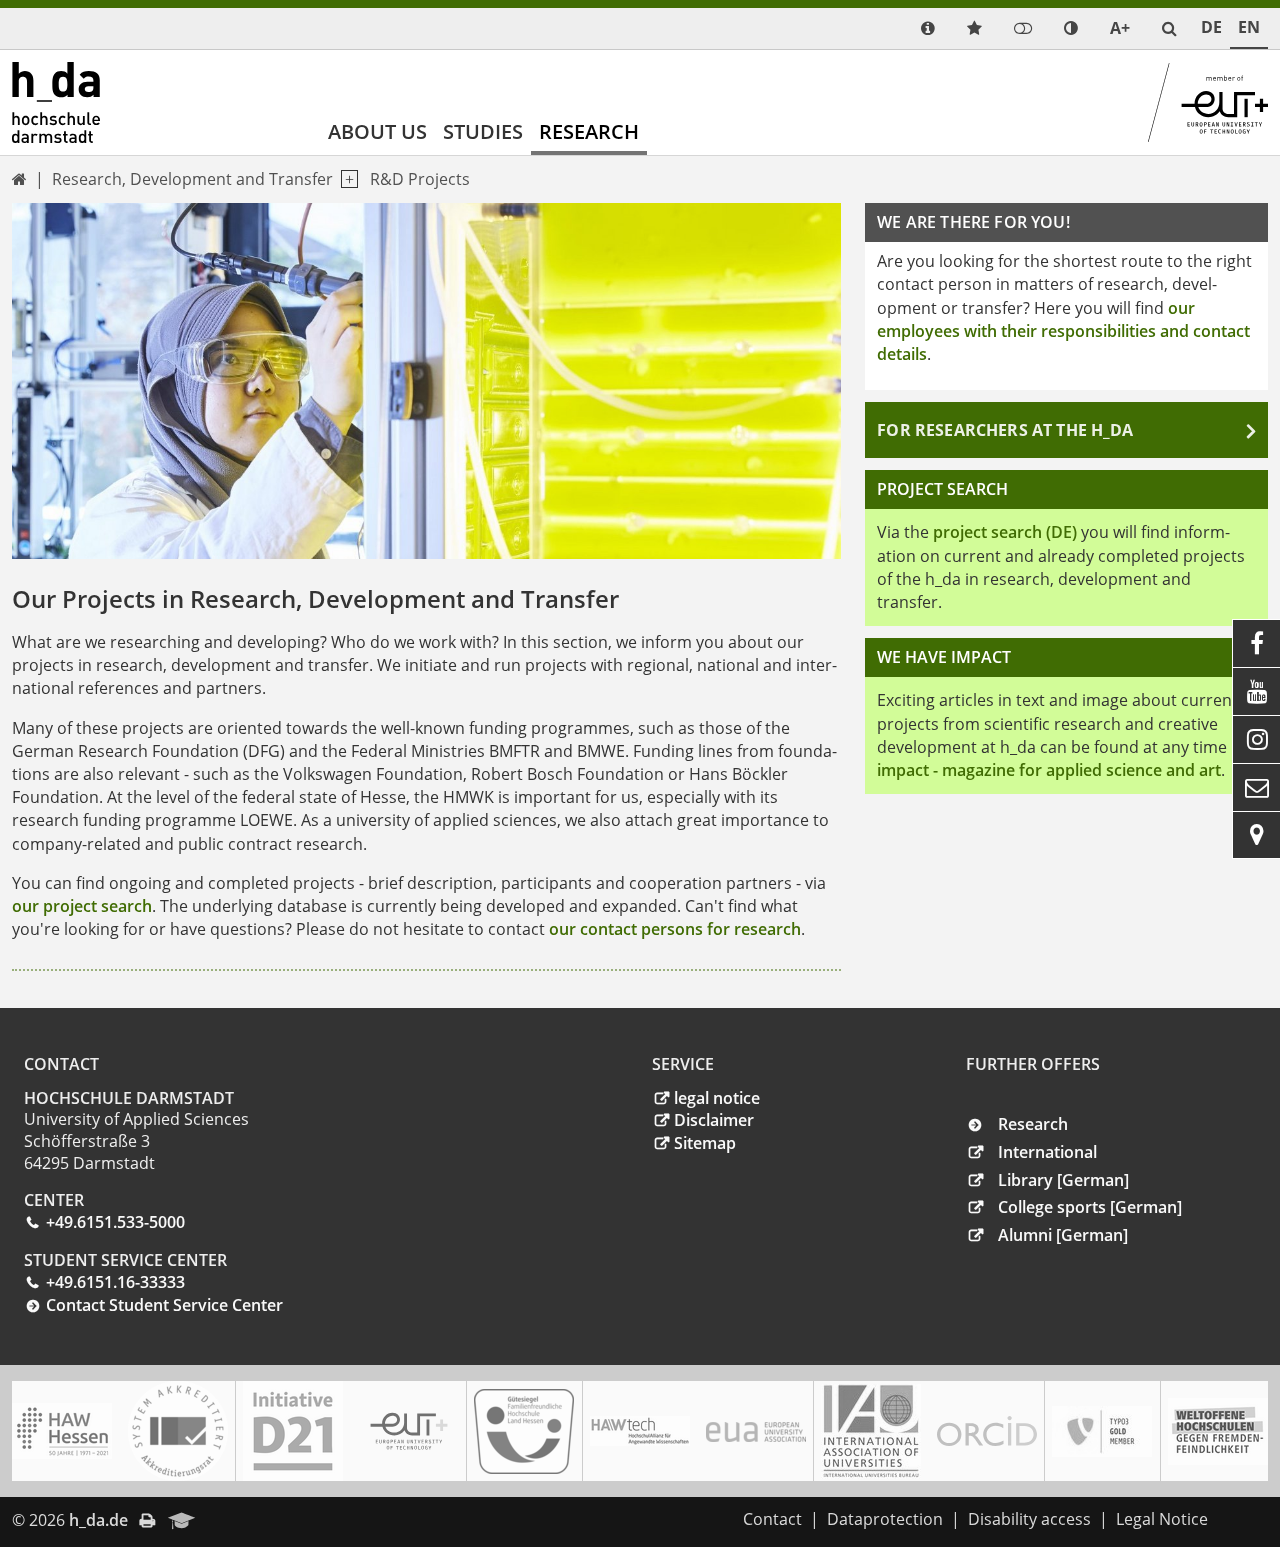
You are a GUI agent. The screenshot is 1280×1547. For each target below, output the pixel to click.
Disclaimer (714, 1120)
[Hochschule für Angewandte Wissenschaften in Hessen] (62, 1431)
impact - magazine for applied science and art (1049, 770)
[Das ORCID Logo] (987, 1431)
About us (377, 131)
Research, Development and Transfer (192, 179)
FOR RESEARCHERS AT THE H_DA (1005, 430)
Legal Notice (1162, 1519)
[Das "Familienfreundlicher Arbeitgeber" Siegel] (524, 1431)
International (1047, 1152)
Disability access (1029, 1519)
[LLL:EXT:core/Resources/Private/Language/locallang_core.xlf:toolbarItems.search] (1169, 28)
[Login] (1023, 28)
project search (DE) (1005, 532)
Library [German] (1063, 1180)
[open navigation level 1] (345, 179)
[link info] (928, 28)
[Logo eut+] (409, 1431)
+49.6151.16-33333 (115, 1282)
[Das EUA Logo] (756, 1431)
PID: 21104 (249, 1520)
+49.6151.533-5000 (115, 1222)
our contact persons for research (675, 929)
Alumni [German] (1063, 1235)
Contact (772, 1519)
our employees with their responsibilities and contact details (1063, 331)
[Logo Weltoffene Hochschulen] (1218, 1431)
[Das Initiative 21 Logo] (293, 1431)
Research (589, 131)
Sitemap (705, 1143)
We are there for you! (973, 222)
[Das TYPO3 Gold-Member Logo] (1102, 1431)
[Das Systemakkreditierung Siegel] (178, 1431)
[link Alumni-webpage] (182, 1522)
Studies (483, 131)
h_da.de (98, 1520)
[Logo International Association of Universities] (871, 1431)
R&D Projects (420, 179)
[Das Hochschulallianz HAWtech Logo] (640, 1431)
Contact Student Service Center (164, 1305)
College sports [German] (1090, 1207)
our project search (82, 906)
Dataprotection (885, 1519)
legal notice (717, 1098)
